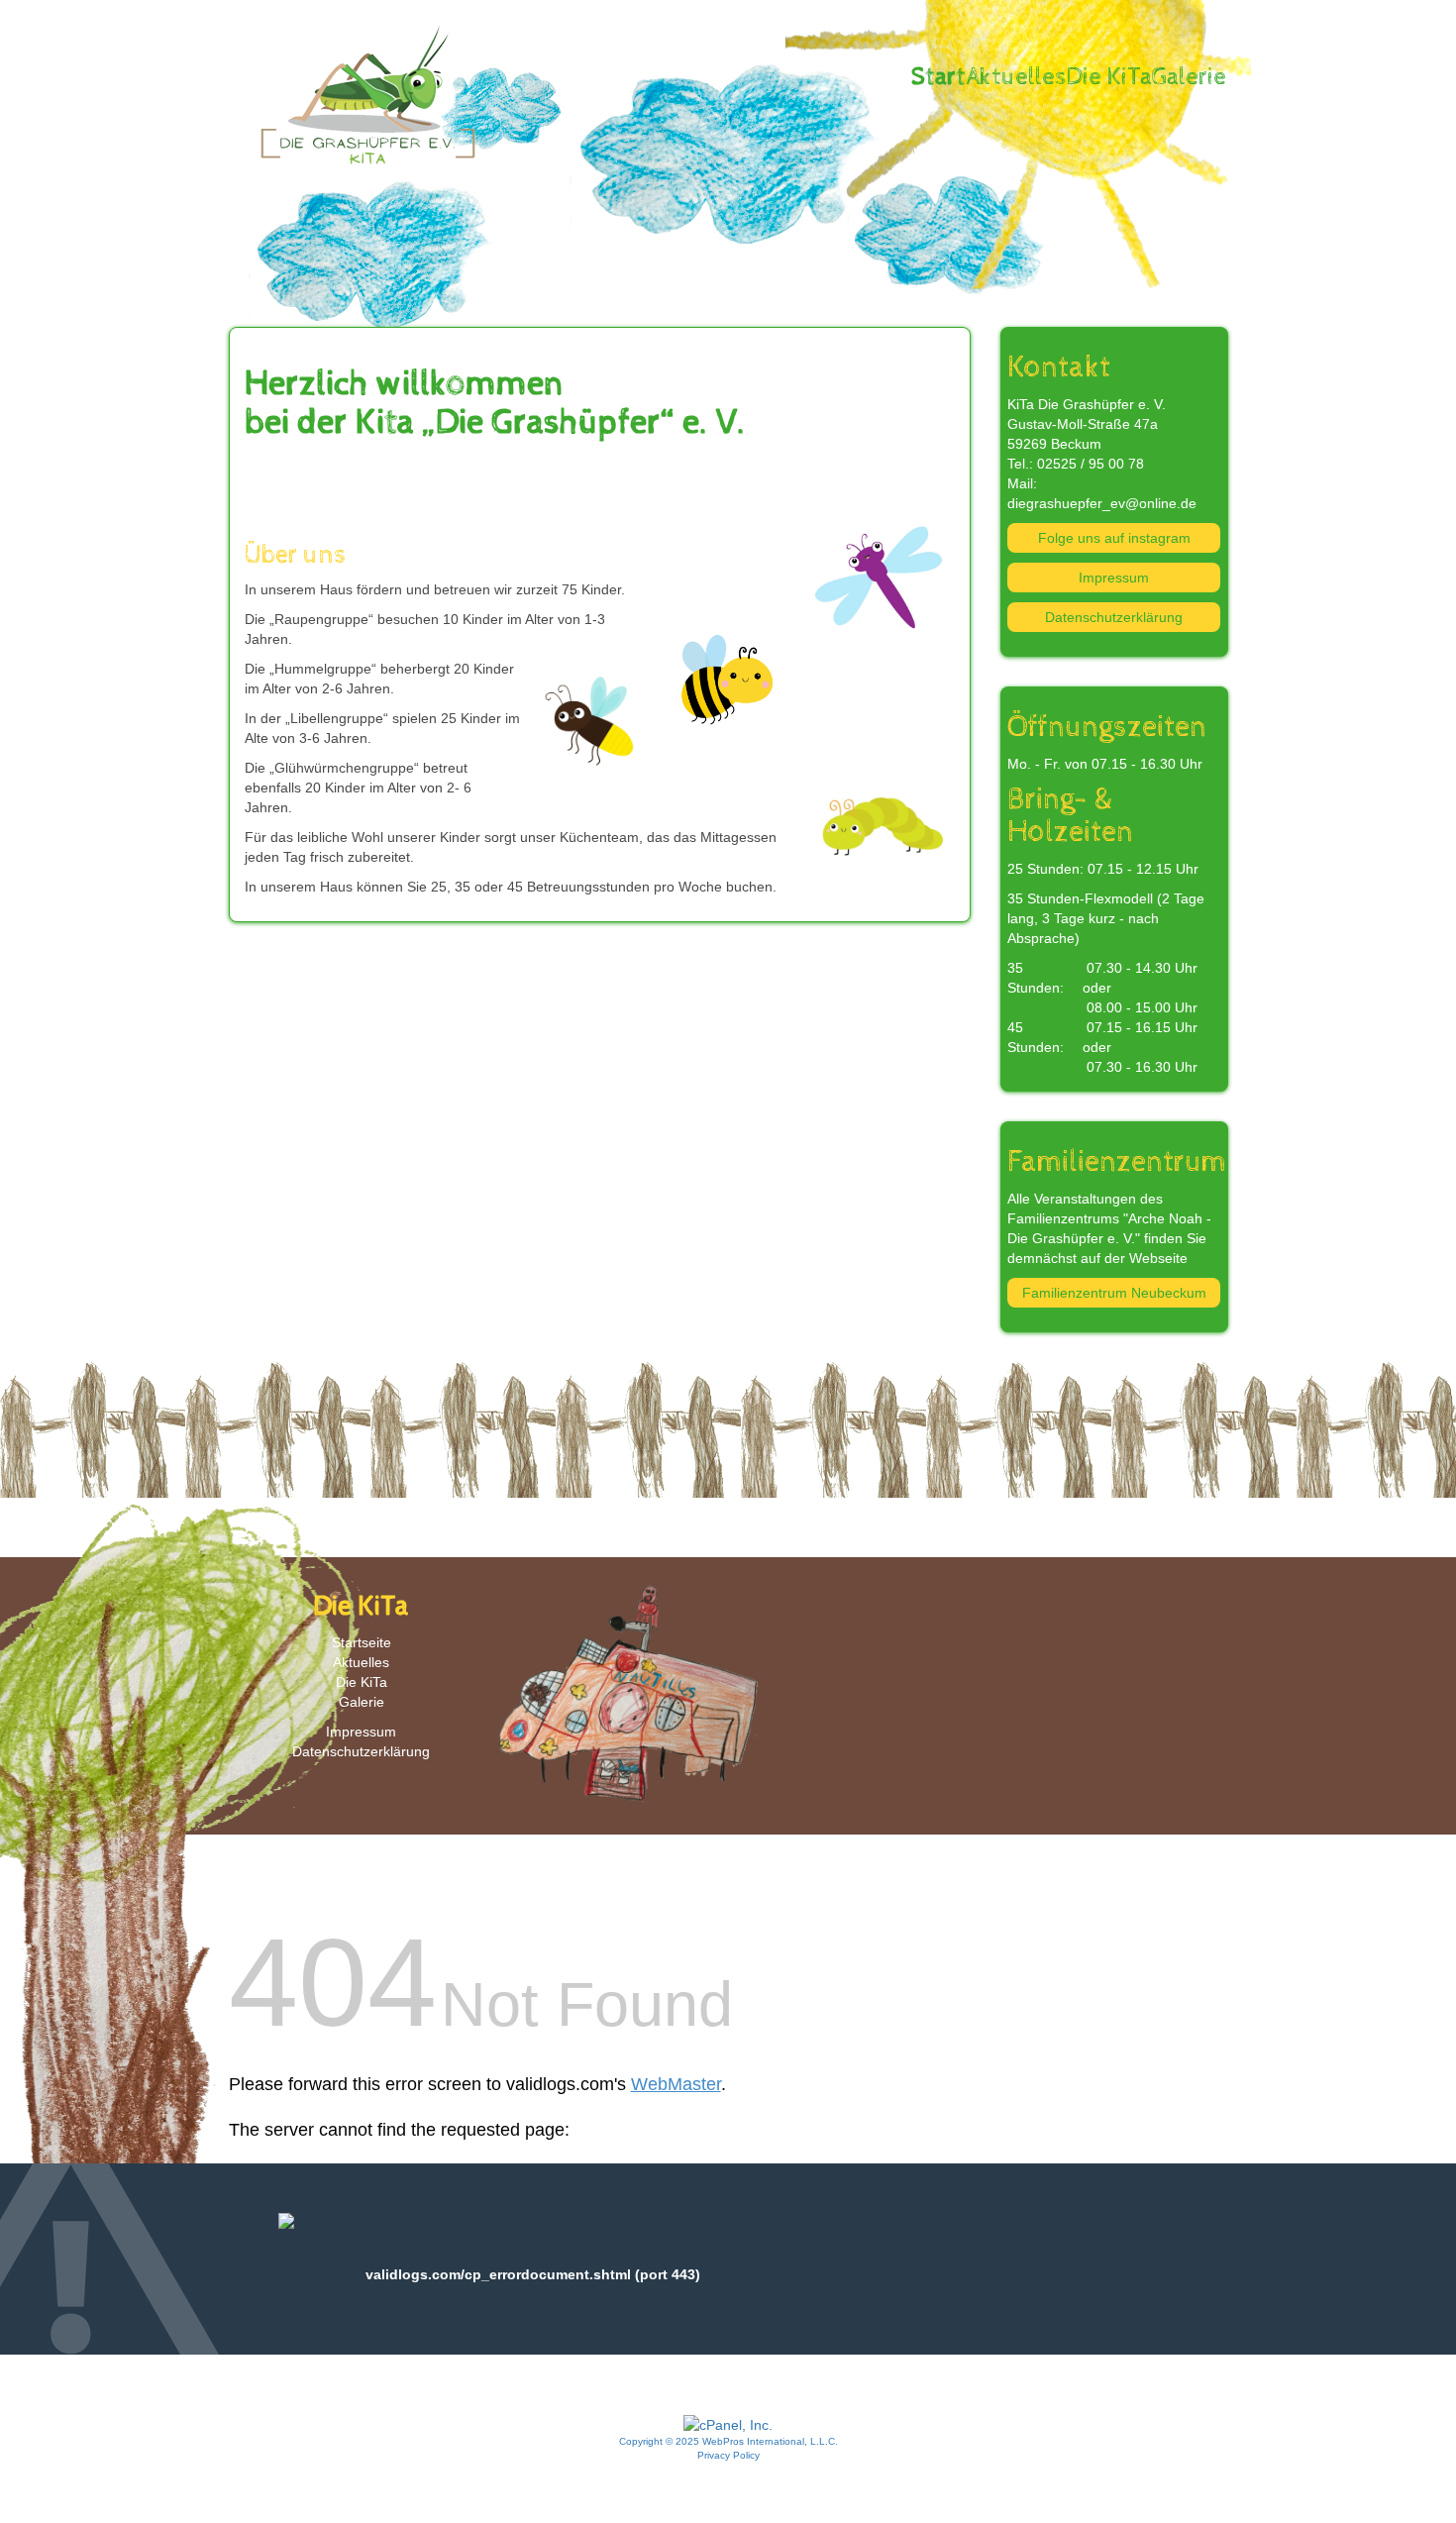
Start (938, 77)
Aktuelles (1016, 77)
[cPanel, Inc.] (728, 2424)
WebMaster (676, 2084)
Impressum (1114, 578)
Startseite (362, 1642)
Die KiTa (1109, 77)
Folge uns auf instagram (1114, 538)
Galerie (1189, 77)
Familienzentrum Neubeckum (1114, 1293)
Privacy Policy (728, 2455)
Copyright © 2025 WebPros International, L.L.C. (728, 2441)
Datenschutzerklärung (1114, 617)
